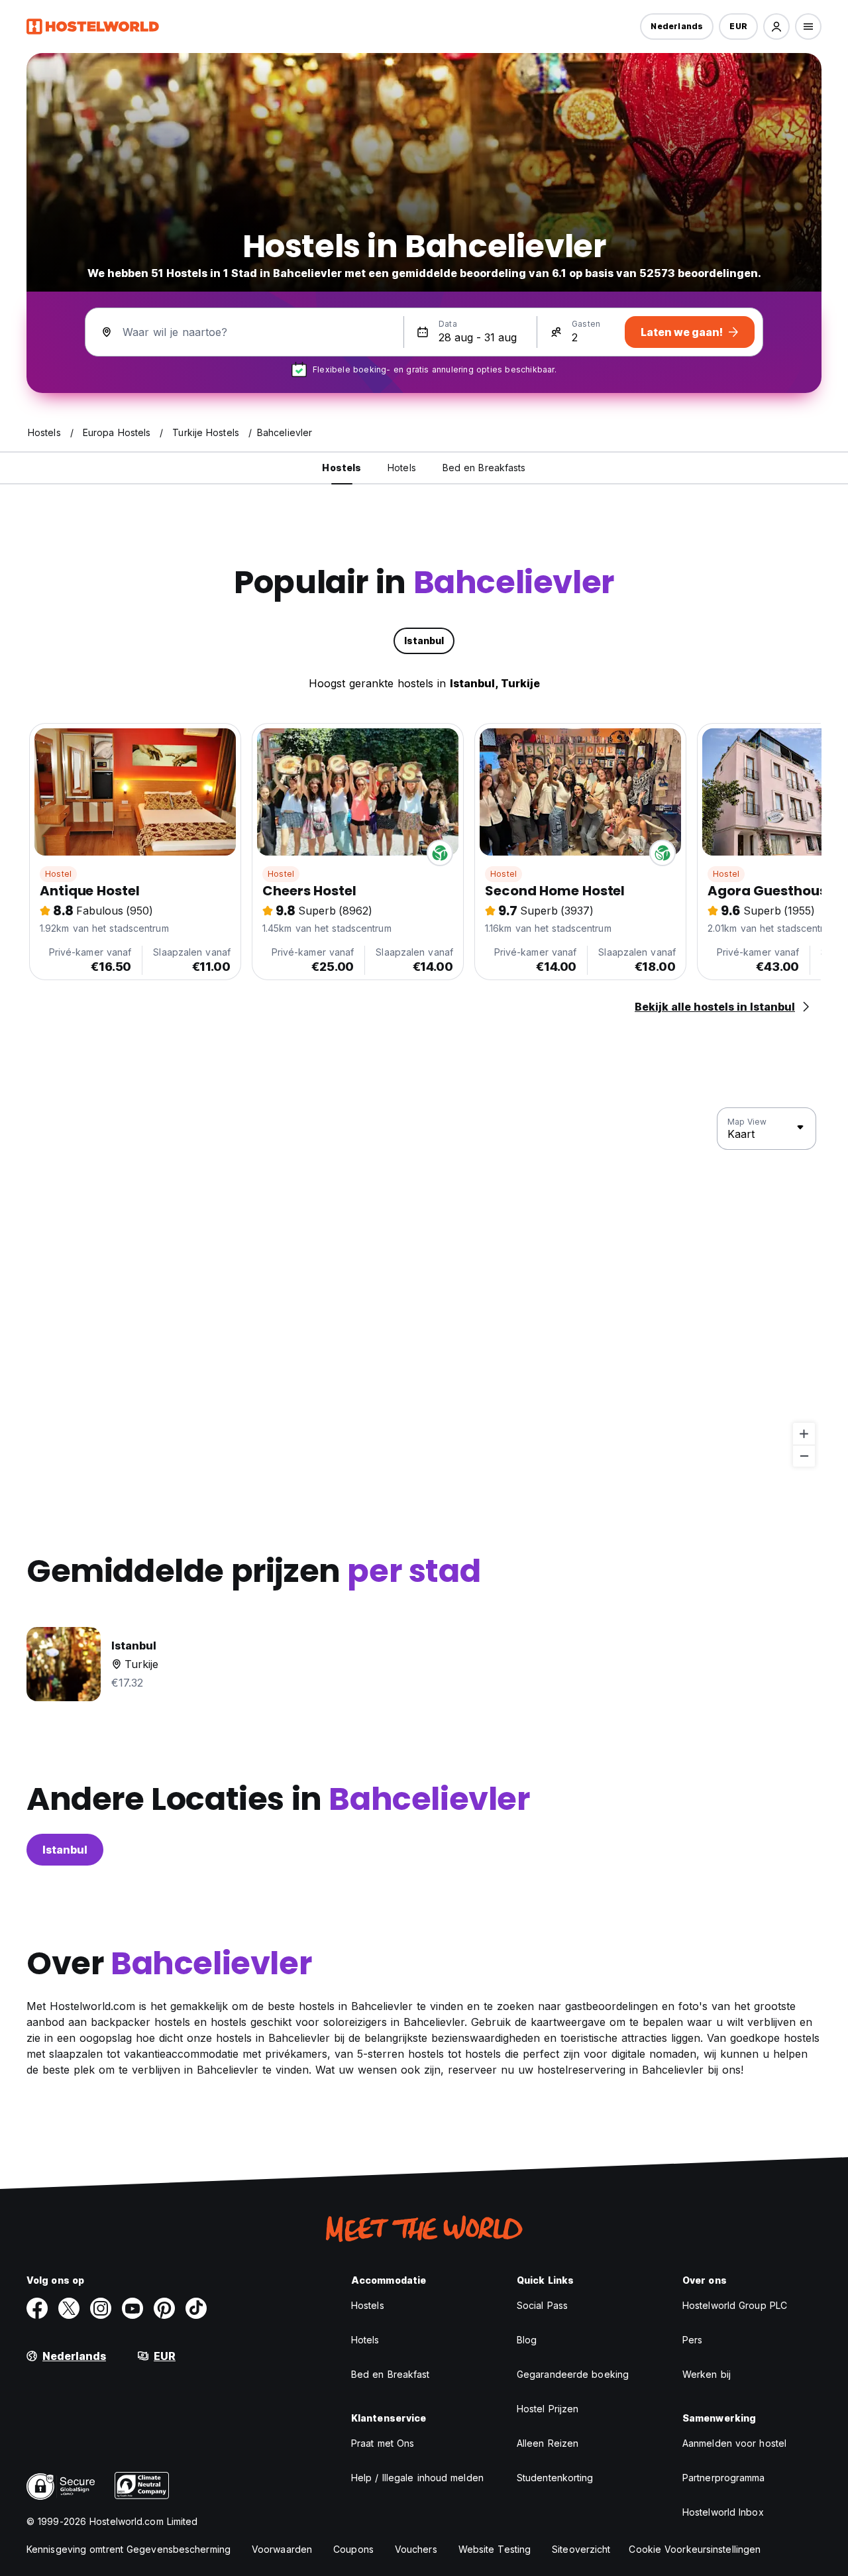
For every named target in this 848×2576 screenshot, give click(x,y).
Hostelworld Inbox (723, 2512)
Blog (527, 2340)
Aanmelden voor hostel (734, 2443)
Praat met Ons (383, 2443)
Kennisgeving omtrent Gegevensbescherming (129, 2549)
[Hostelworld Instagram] (101, 2308)
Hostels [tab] (342, 468)
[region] (424, 1288)
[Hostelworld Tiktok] (196, 2308)
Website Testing (495, 2549)
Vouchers (416, 2549)
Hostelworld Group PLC (735, 2305)
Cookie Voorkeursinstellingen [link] (695, 2549)
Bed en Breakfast (391, 2374)
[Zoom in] (804, 1434)
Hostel (58, 874)
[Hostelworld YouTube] (132, 2308)
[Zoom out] (804, 1456)
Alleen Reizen (548, 2443)
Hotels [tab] (402, 468)
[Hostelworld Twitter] (69, 2308)
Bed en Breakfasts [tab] (484, 468)
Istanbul (65, 1850)
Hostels (368, 2305)
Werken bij (707, 2374)
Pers (692, 2340)
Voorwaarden (282, 2549)
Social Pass (542, 2305)
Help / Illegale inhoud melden (417, 2478)
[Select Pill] (776, 27)
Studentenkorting (555, 2478)
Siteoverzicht (581, 2549)
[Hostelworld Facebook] (37, 2308)
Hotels (365, 2340)
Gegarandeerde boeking (573, 2374)
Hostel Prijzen (548, 2409)
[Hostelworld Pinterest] (164, 2308)
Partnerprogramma (724, 2478)
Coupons (353, 2549)
